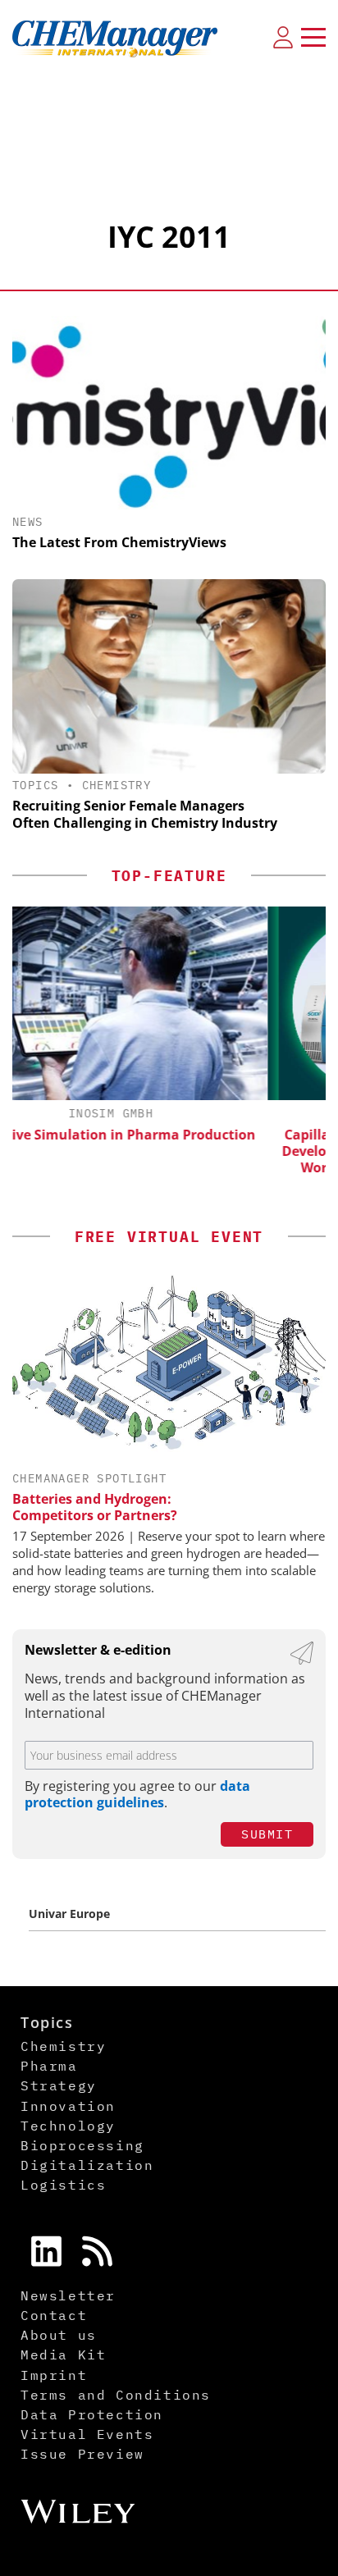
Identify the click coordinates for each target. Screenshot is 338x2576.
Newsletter (68, 2295)
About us (59, 2335)
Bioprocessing (82, 2145)
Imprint (54, 2375)
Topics (35, 785)
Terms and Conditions (116, 2395)
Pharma (49, 2066)
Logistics (63, 2185)
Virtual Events (87, 2434)
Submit (267, 1834)
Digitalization (87, 2165)
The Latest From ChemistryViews (119, 542)
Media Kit (63, 2354)
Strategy (59, 2085)
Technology (68, 2126)
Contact (54, 2315)
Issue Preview (82, 2454)
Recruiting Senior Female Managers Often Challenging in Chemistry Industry (145, 814)
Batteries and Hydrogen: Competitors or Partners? (95, 1507)
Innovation (68, 2106)
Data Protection (92, 2414)
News (28, 522)
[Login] (283, 37)
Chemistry (117, 785)
